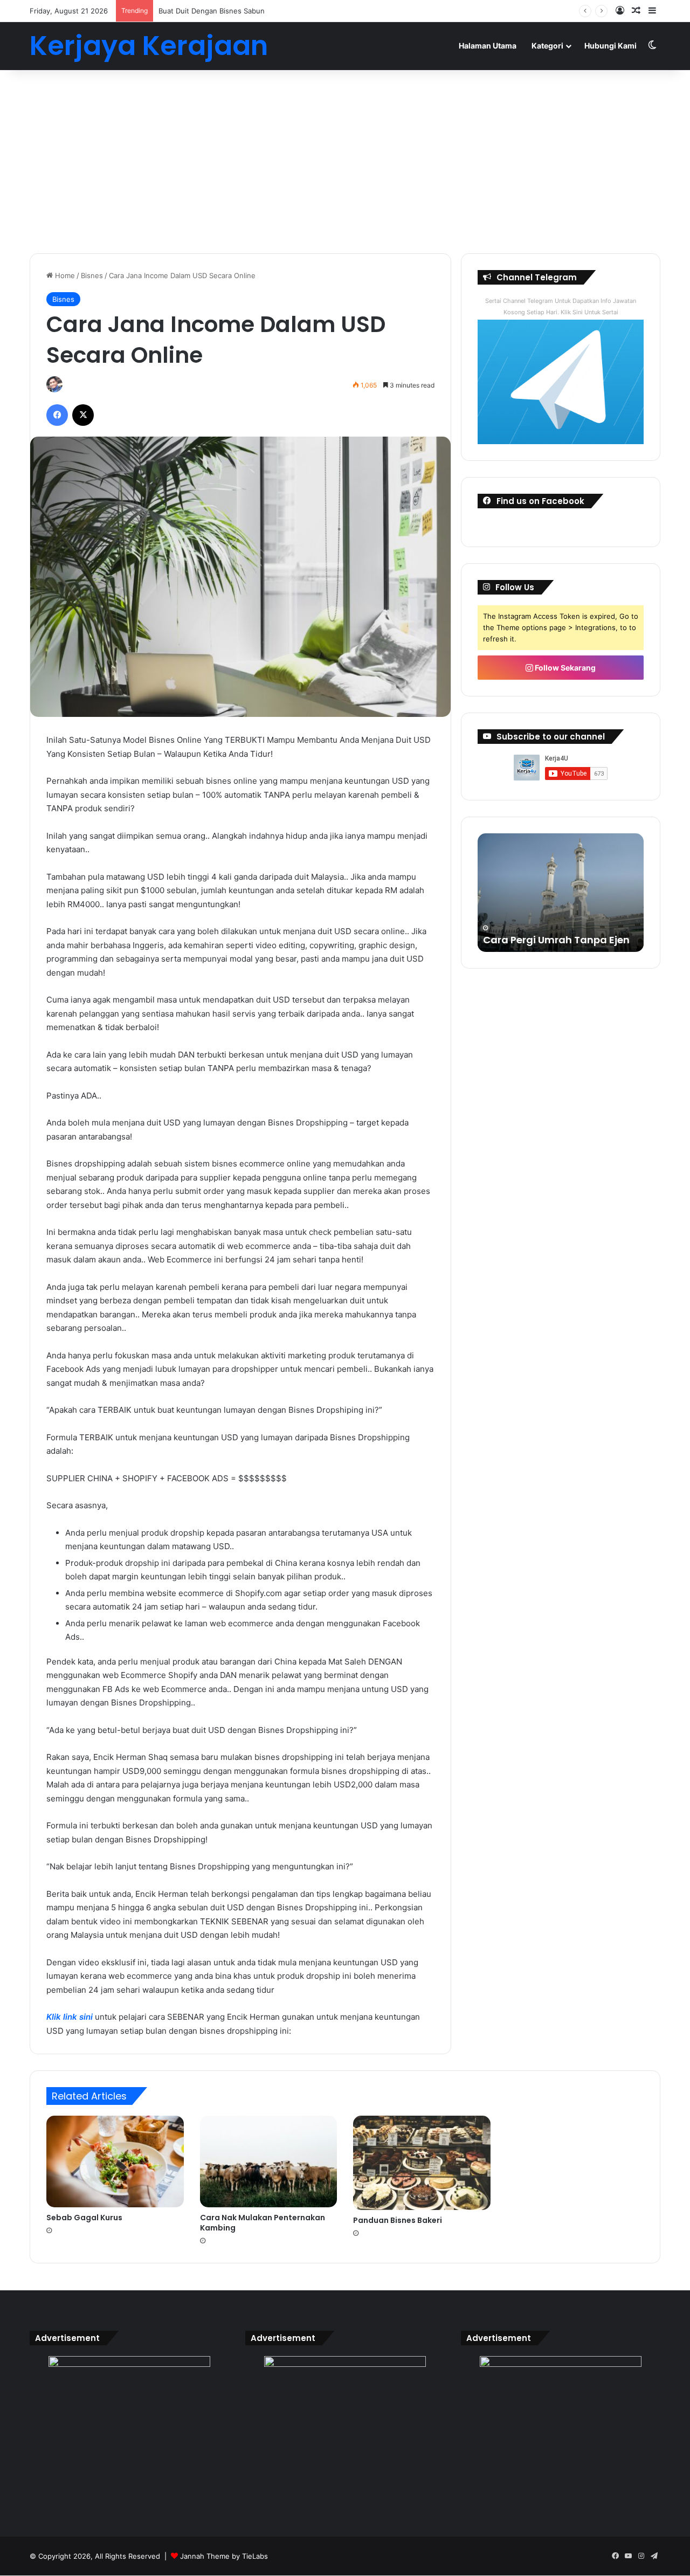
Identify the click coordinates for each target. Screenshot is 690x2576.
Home (64, 275)
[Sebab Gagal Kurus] (115, 2161)
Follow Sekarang (564, 668)
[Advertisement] (345, 162)
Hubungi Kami (610, 46)
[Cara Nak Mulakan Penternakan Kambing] (269, 2161)
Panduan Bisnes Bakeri (398, 2220)
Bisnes (92, 275)
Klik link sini (70, 2017)
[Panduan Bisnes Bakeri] (422, 2163)
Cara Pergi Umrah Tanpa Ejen (556, 940)
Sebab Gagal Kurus (84, 2218)
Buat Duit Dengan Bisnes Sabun (212, 11)
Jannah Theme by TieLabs (224, 2556)
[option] (561, 893)
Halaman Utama (488, 46)
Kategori (547, 46)
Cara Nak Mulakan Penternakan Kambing (263, 2223)
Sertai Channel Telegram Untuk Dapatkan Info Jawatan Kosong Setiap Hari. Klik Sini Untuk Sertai (561, 306)
